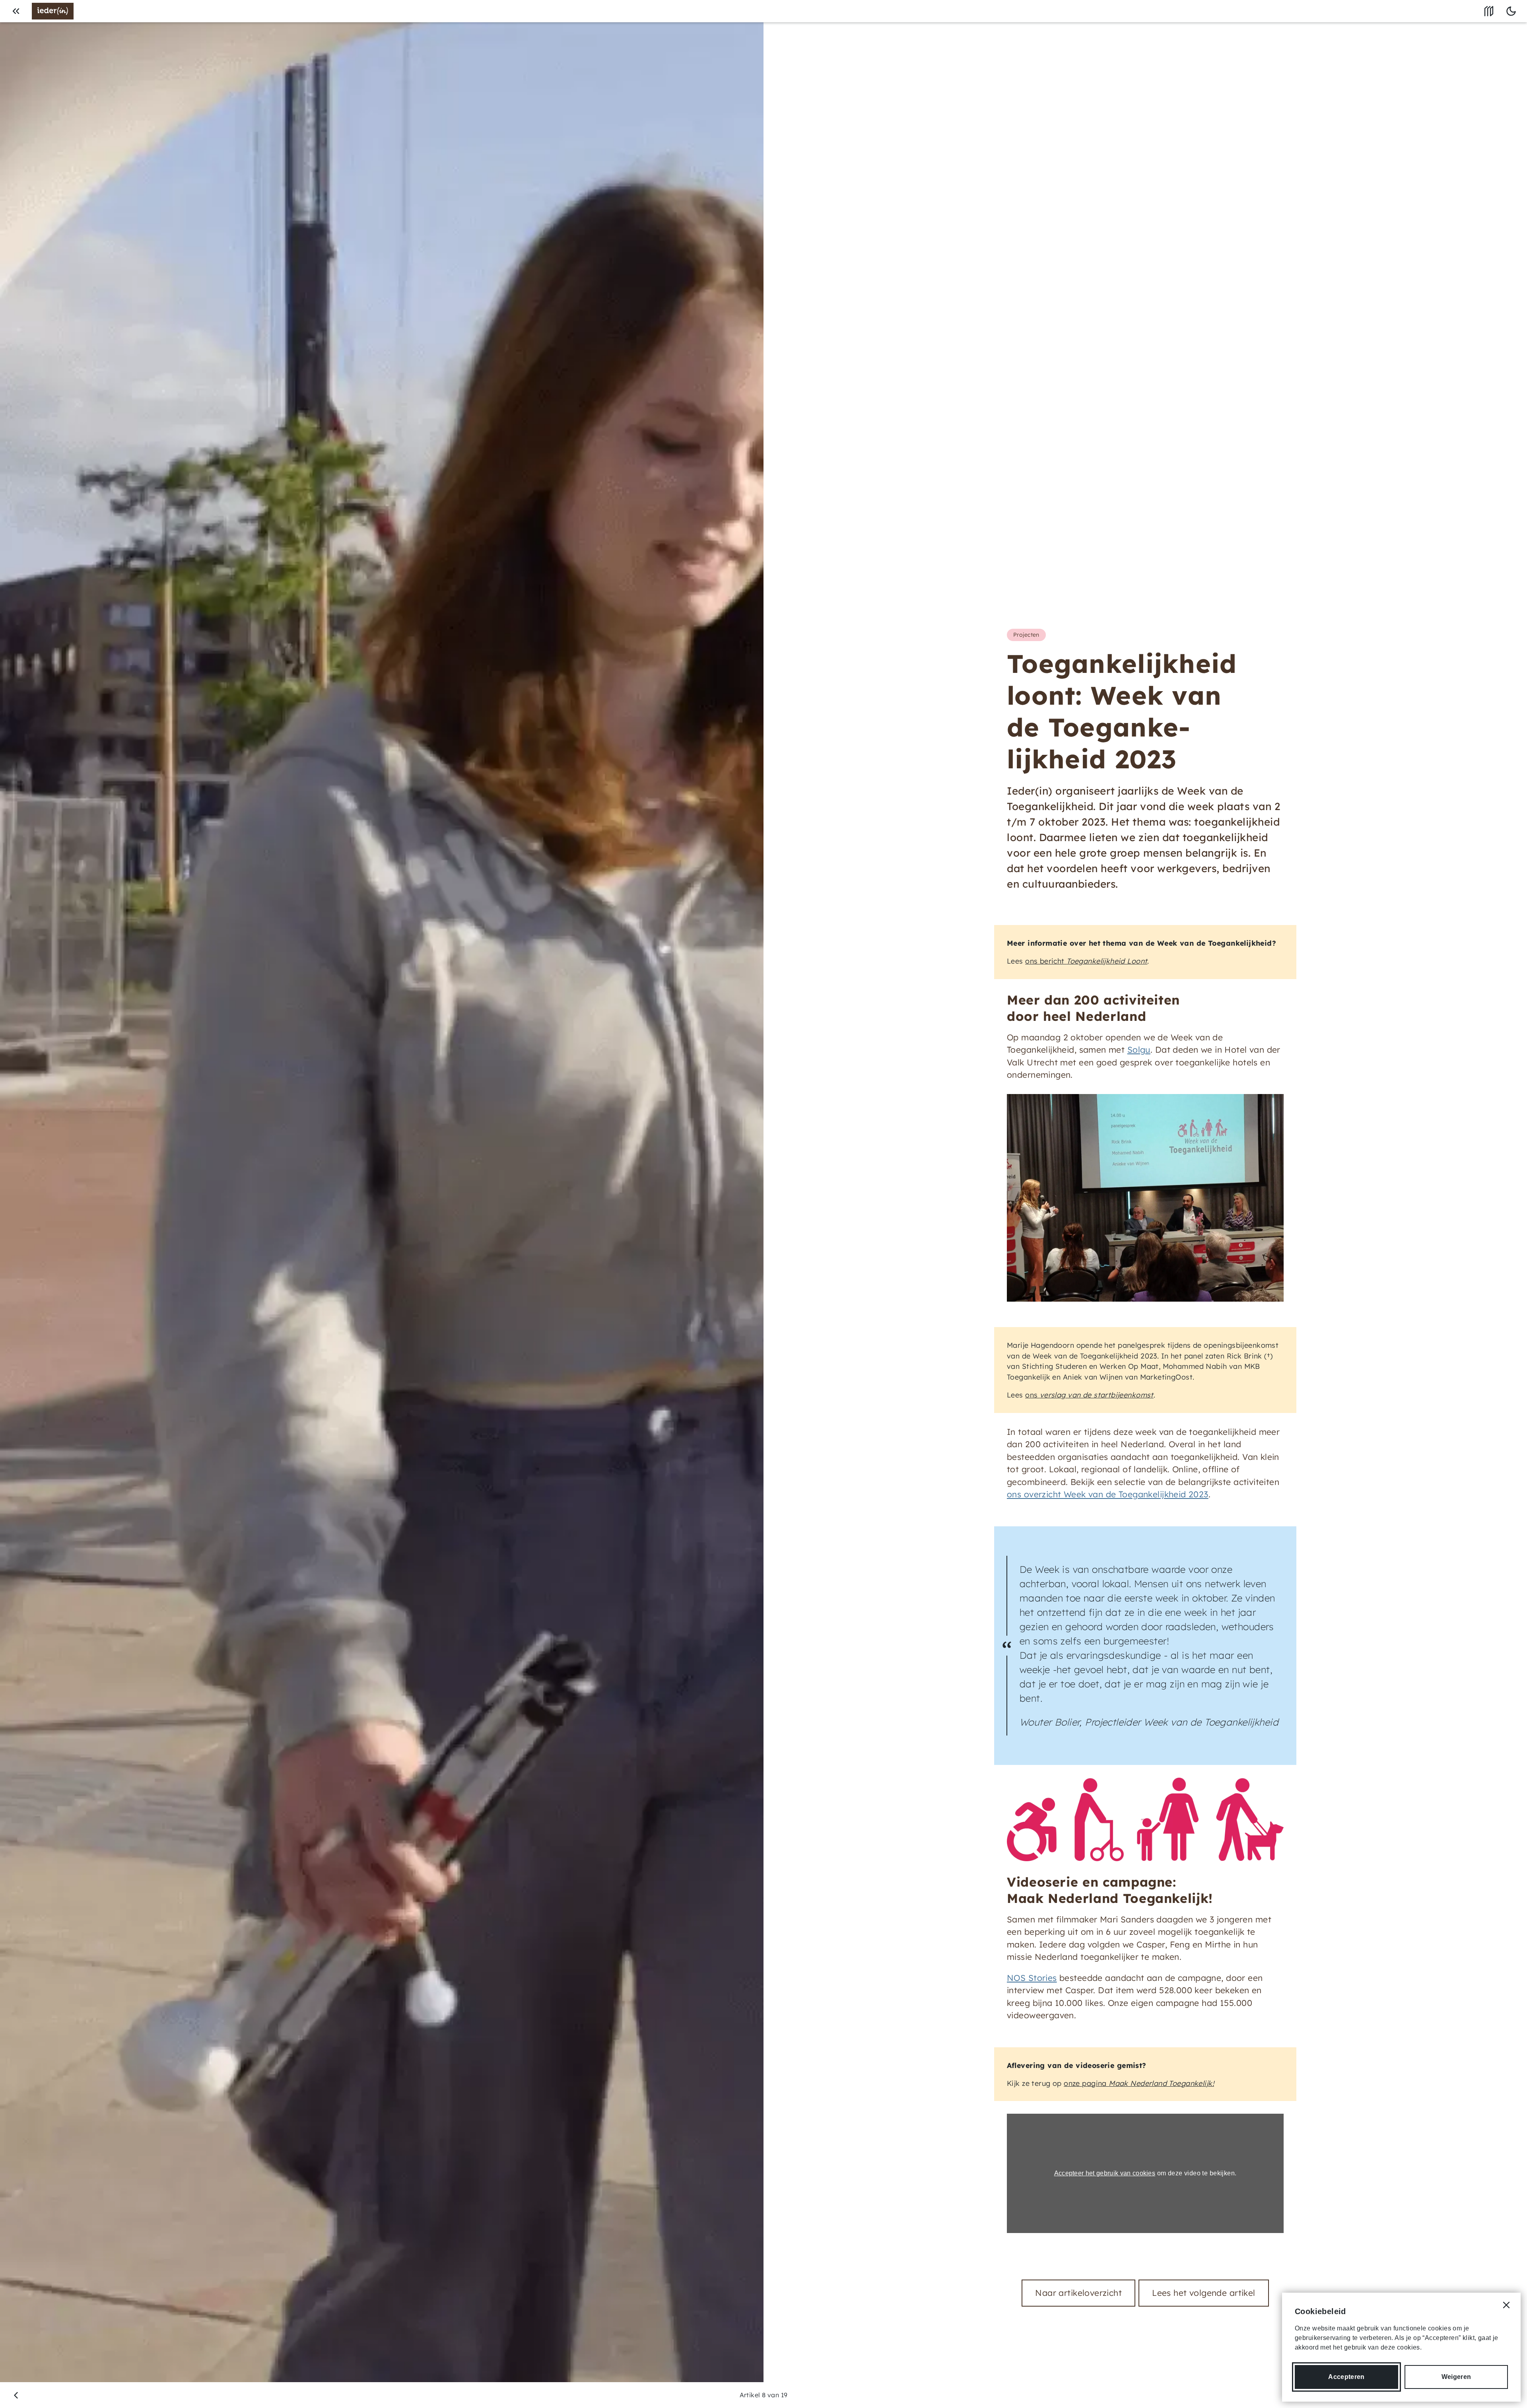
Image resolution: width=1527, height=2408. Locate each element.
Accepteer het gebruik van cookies (1105, 2173)
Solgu (1139, 1049)
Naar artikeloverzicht (1078, 2293)
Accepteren (1346, 2377)
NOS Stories (1032, 1978)
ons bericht (1086, 961)
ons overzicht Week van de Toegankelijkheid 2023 (1108, 1494)
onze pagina (1139, 2083)
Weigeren (1456, 2377)
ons (1089, 1395)
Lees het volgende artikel (1204, 2293)
